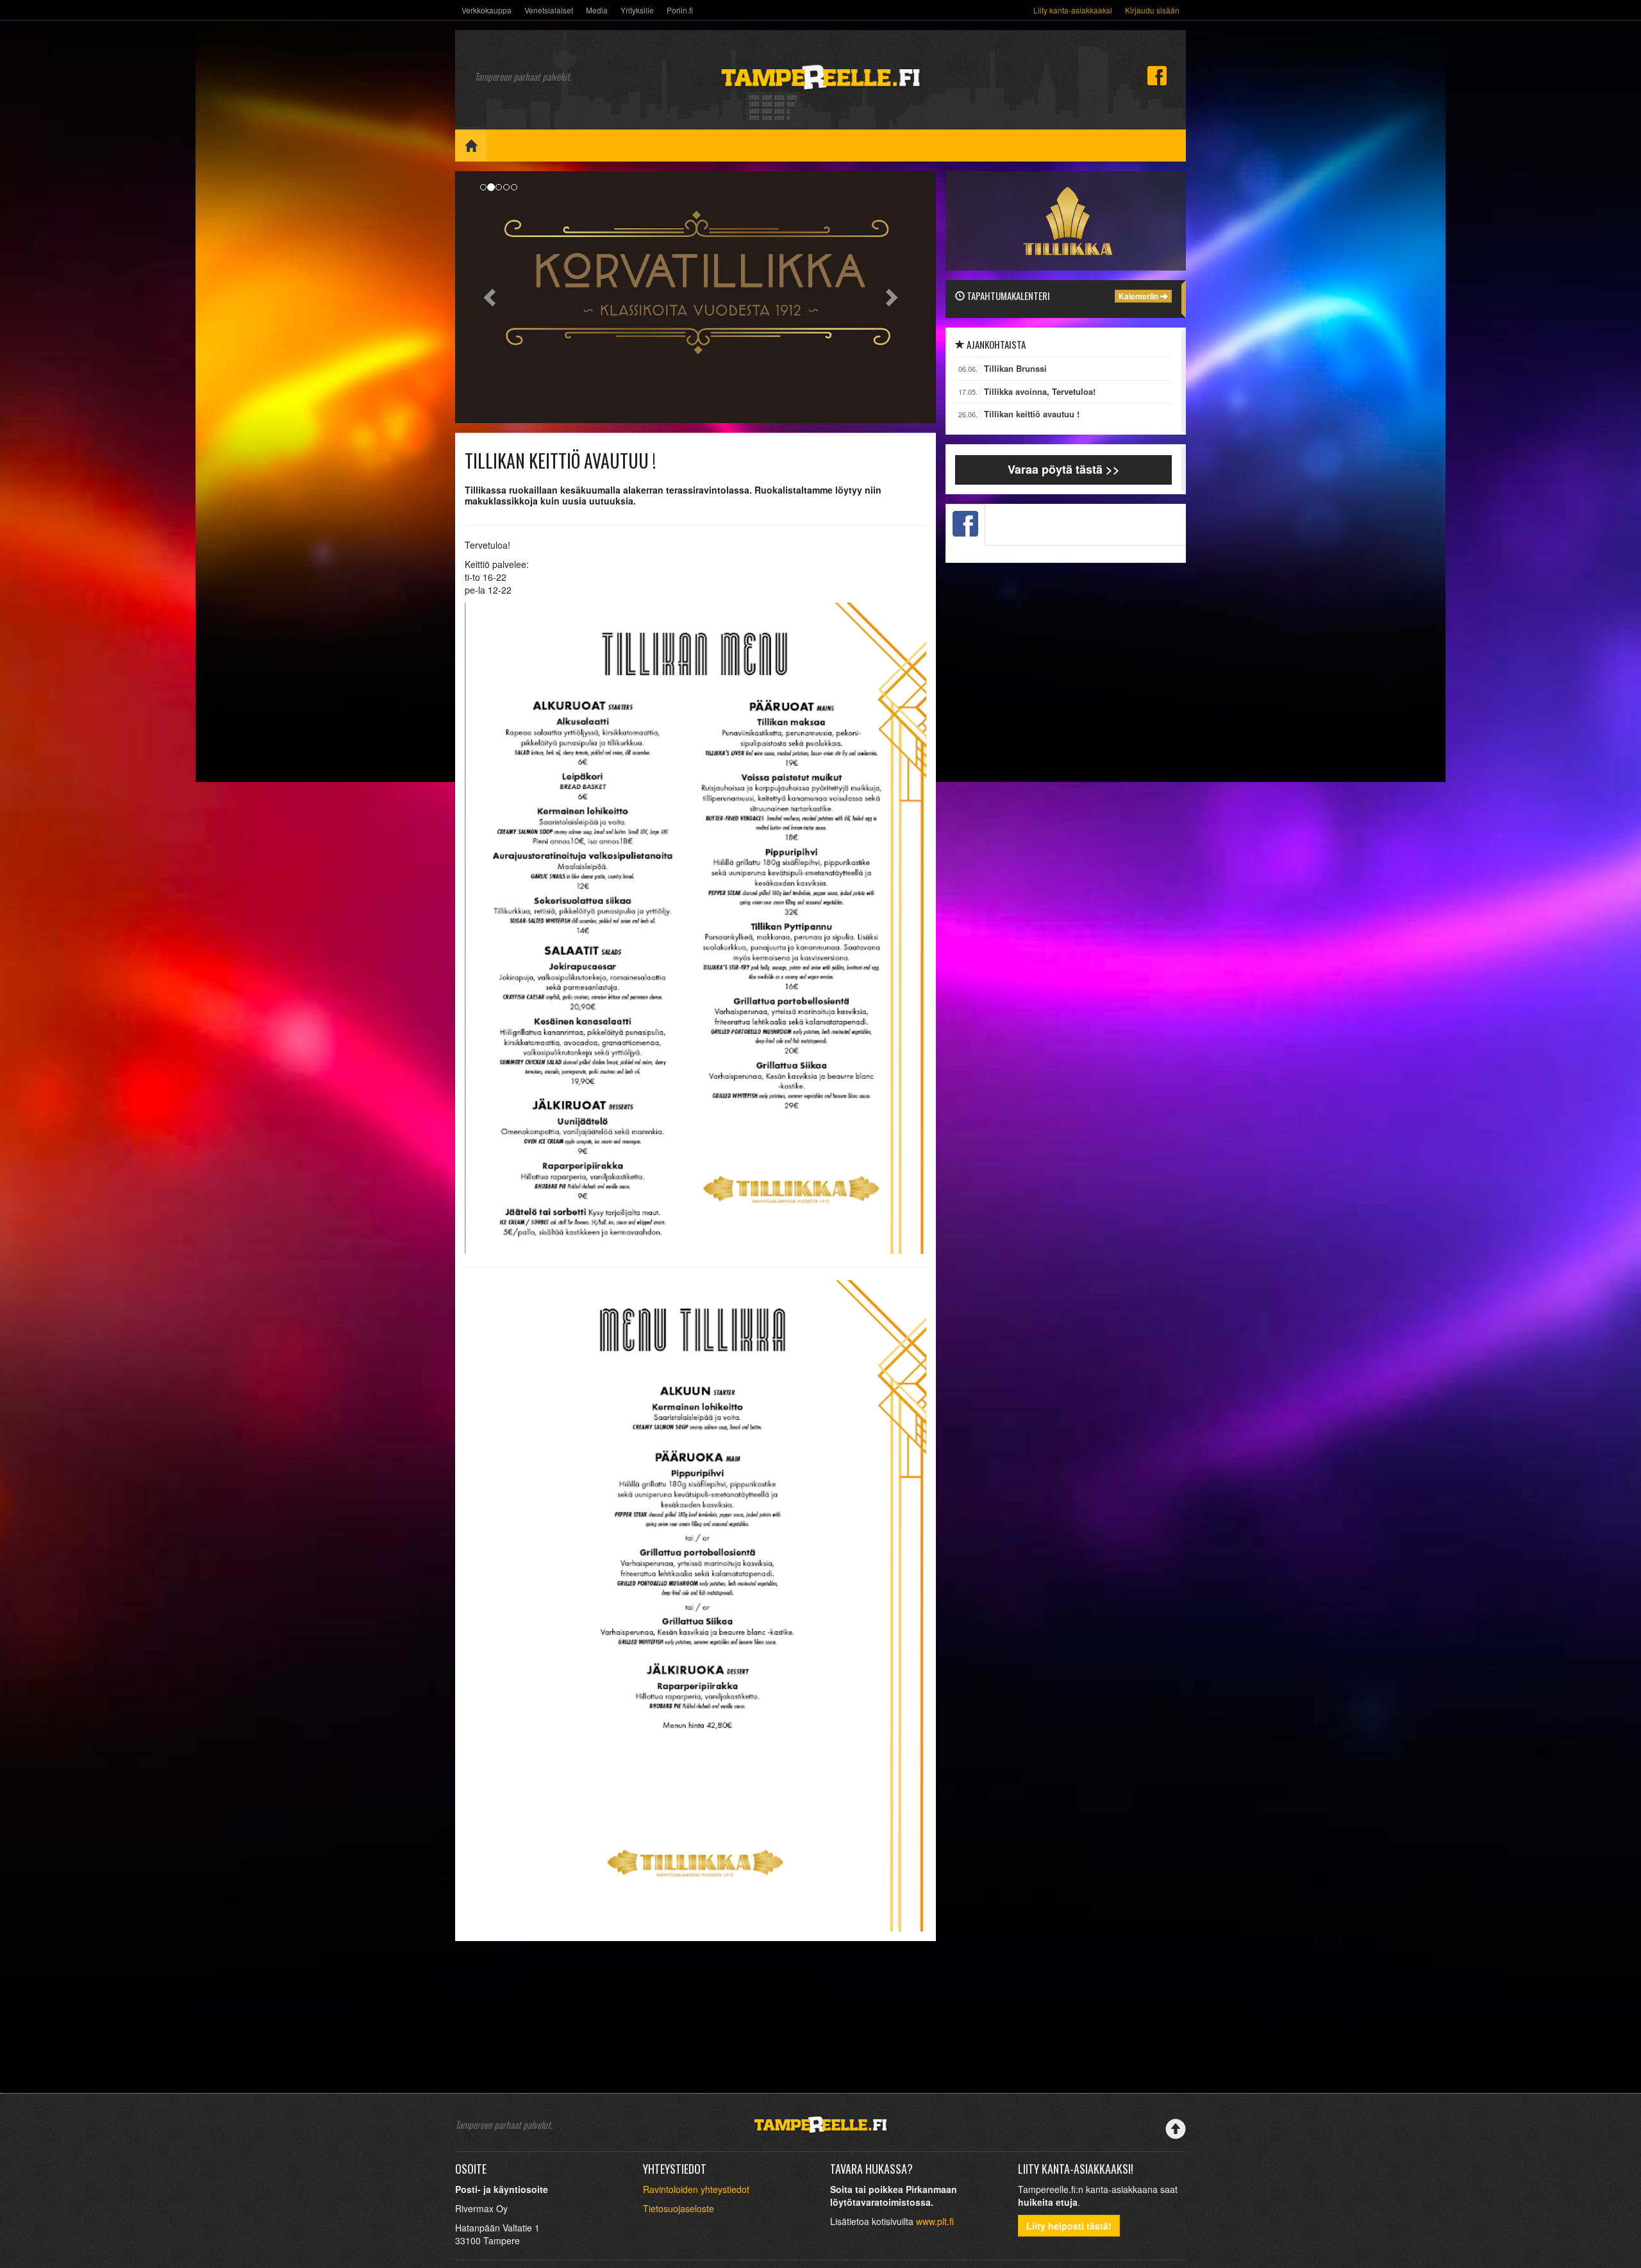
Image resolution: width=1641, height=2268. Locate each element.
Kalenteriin (1139, 296)
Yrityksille (637, 10)
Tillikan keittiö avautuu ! (1032, 414)
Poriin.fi (680, 10)
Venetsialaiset (549, 10)
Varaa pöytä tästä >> (1064, 469)
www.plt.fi (935, 2221)
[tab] (965, 525)
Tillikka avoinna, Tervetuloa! (1040, 392)
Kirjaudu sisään (1152, 10)
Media (597, 10)
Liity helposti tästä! (1069, 2226)
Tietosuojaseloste (679, 2208)
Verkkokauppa (487, 10)
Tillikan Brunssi (1015, 369)
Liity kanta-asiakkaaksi (1073, 10)
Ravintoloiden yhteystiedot (696, 2189)
